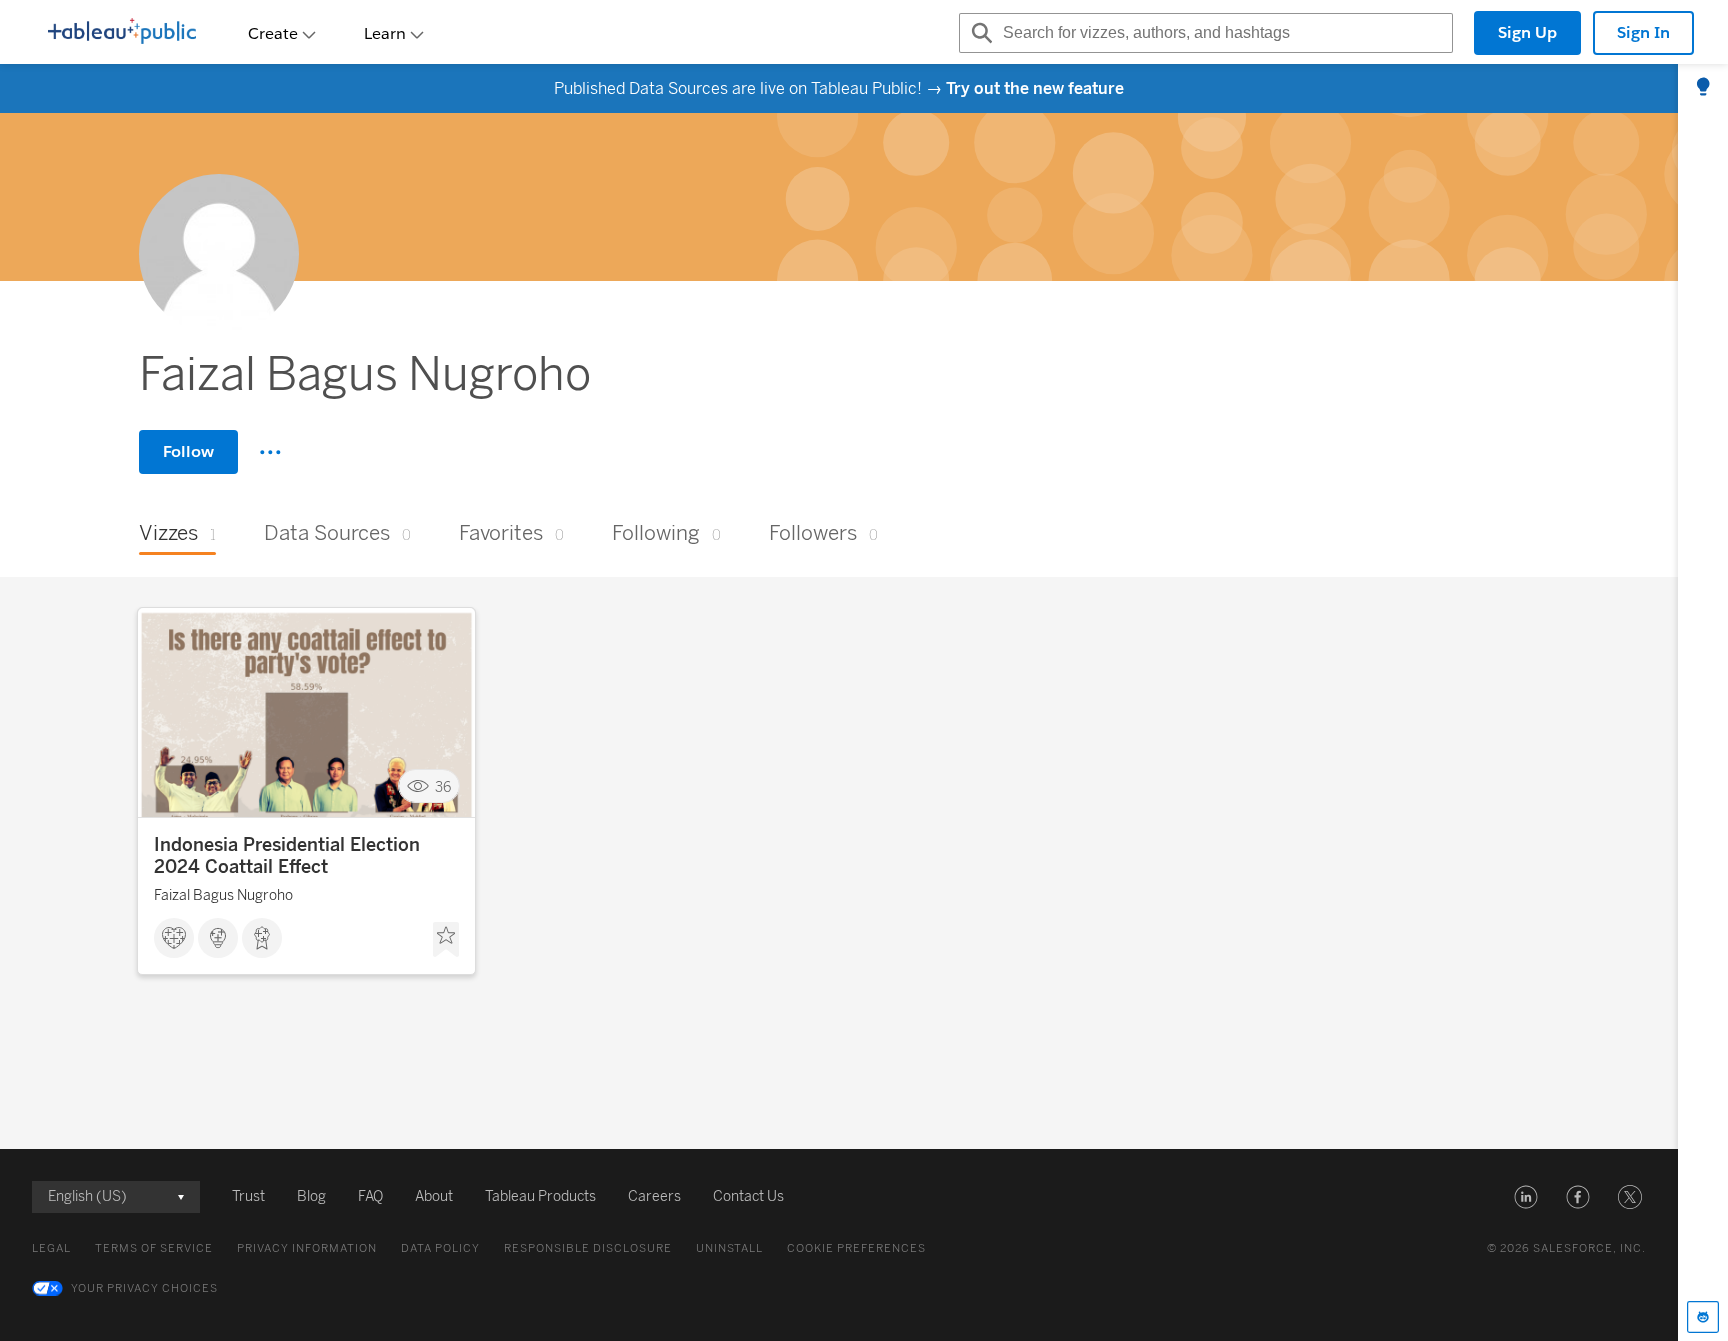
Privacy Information (307, 1248)
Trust (248, 1196)
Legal (51, 1248)
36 (443, 786)
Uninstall (729, 1248)
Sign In (1643, 32)
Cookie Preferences (856, 1248)
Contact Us (748, 1196)
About (434, 1196)
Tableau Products (540, 1196)
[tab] (1703, 88)
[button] (1526, 1197)
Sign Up (1527, 32)
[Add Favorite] (446, 940)
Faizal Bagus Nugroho (223, 895)
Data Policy (440, 1248)
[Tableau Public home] (122, 33)
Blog (311, 1196)
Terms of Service (154, 1248)
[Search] (979, 33)
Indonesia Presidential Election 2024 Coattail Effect (287, 856)
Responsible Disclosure (588, 1248)
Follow (188, 451)
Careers (654, 1196)
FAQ (370, 1196)
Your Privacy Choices (144, 1288)
